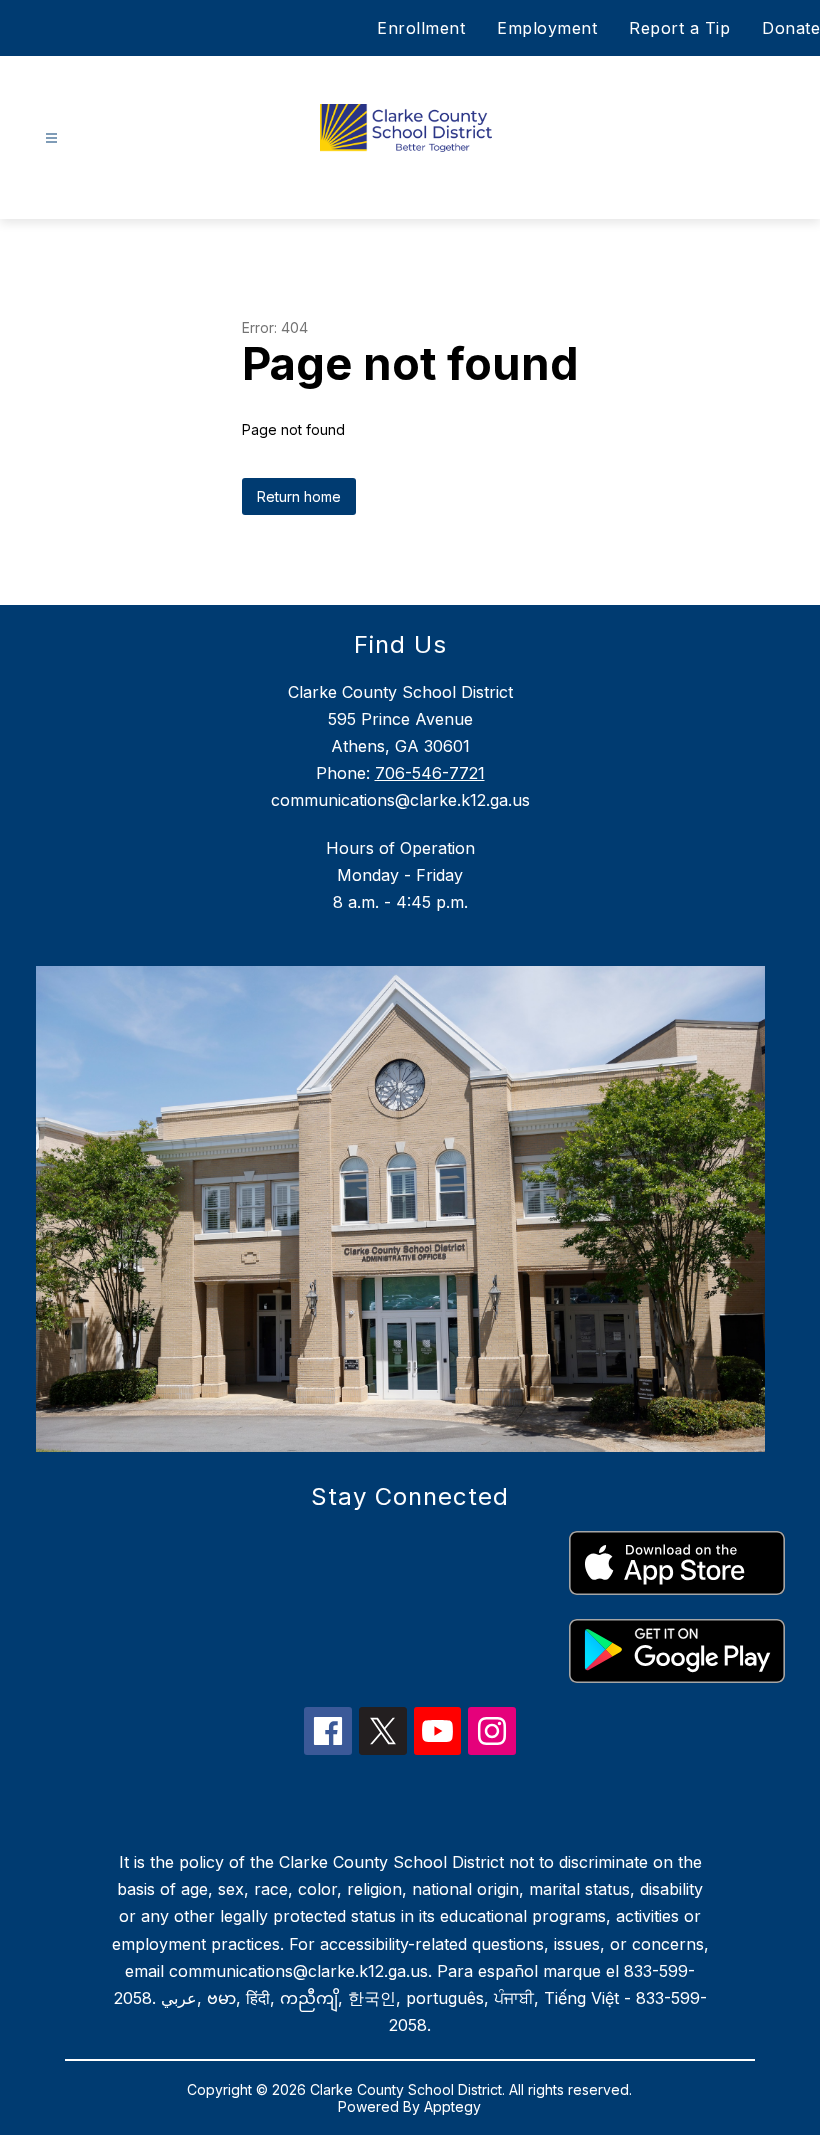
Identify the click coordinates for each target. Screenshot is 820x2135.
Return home (299, 496)
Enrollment (421, 28)
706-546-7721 (430, 773)
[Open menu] (51, 138)
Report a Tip (679, 28)
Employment (547, 28)
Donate (791, 28)
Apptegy (452, 2106)
